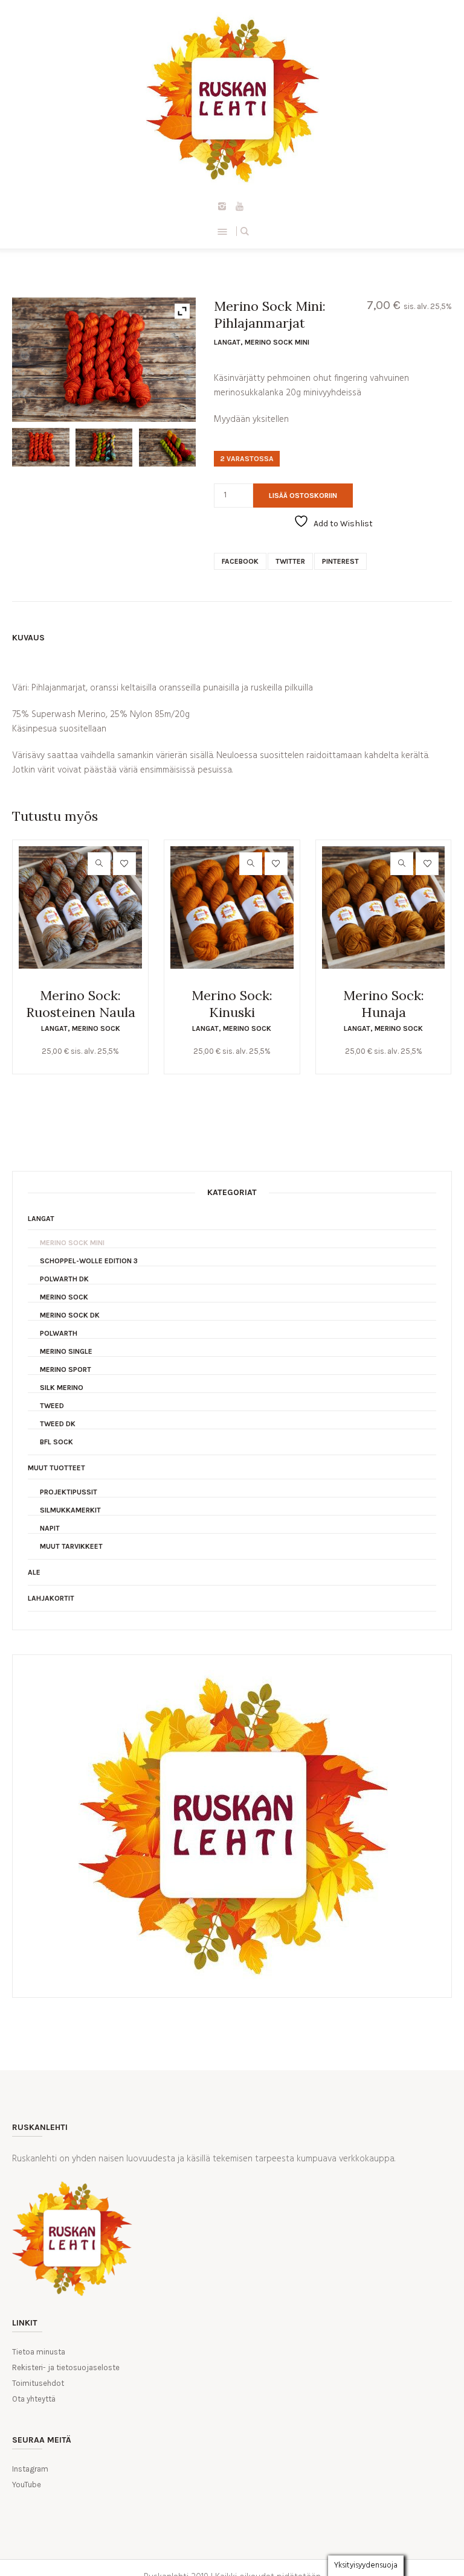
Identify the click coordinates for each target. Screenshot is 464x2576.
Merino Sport (66, 1369)
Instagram (30, 2469)
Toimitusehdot (38, 2383)
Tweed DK (58, 1424)
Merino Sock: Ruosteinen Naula (81, 1004)
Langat (227, 342)
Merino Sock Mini (277, 342)
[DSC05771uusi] (104, 448)
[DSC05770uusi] (40, 447)
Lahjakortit (51, 1598)
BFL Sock (56, 1442)
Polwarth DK (64, 1279)
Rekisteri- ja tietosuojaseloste (66, 2367)
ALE (34, 1572)
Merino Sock (96, 1028)
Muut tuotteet (56, 1468)
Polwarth (59, 1333)
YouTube (27, 2485)
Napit (50, 1528)
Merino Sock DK (70, 1315)
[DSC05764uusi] (167, 448)
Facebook (240, 561)
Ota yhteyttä (34, 2399)
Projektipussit (69, 1492)
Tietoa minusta (39, 2352)
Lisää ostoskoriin (303, 496)
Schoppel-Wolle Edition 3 (89, 1261)
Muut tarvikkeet (71, 1546)
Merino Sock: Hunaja (384, 1004)
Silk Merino (62, 1388)
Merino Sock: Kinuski (232, 1004)
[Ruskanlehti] (232, 99)
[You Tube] (240, 206)
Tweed (52, 1406)
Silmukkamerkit (70, 1510)
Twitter (290, 561)
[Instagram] (222, 206)
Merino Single (66, 1351)
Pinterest (340, 561)
